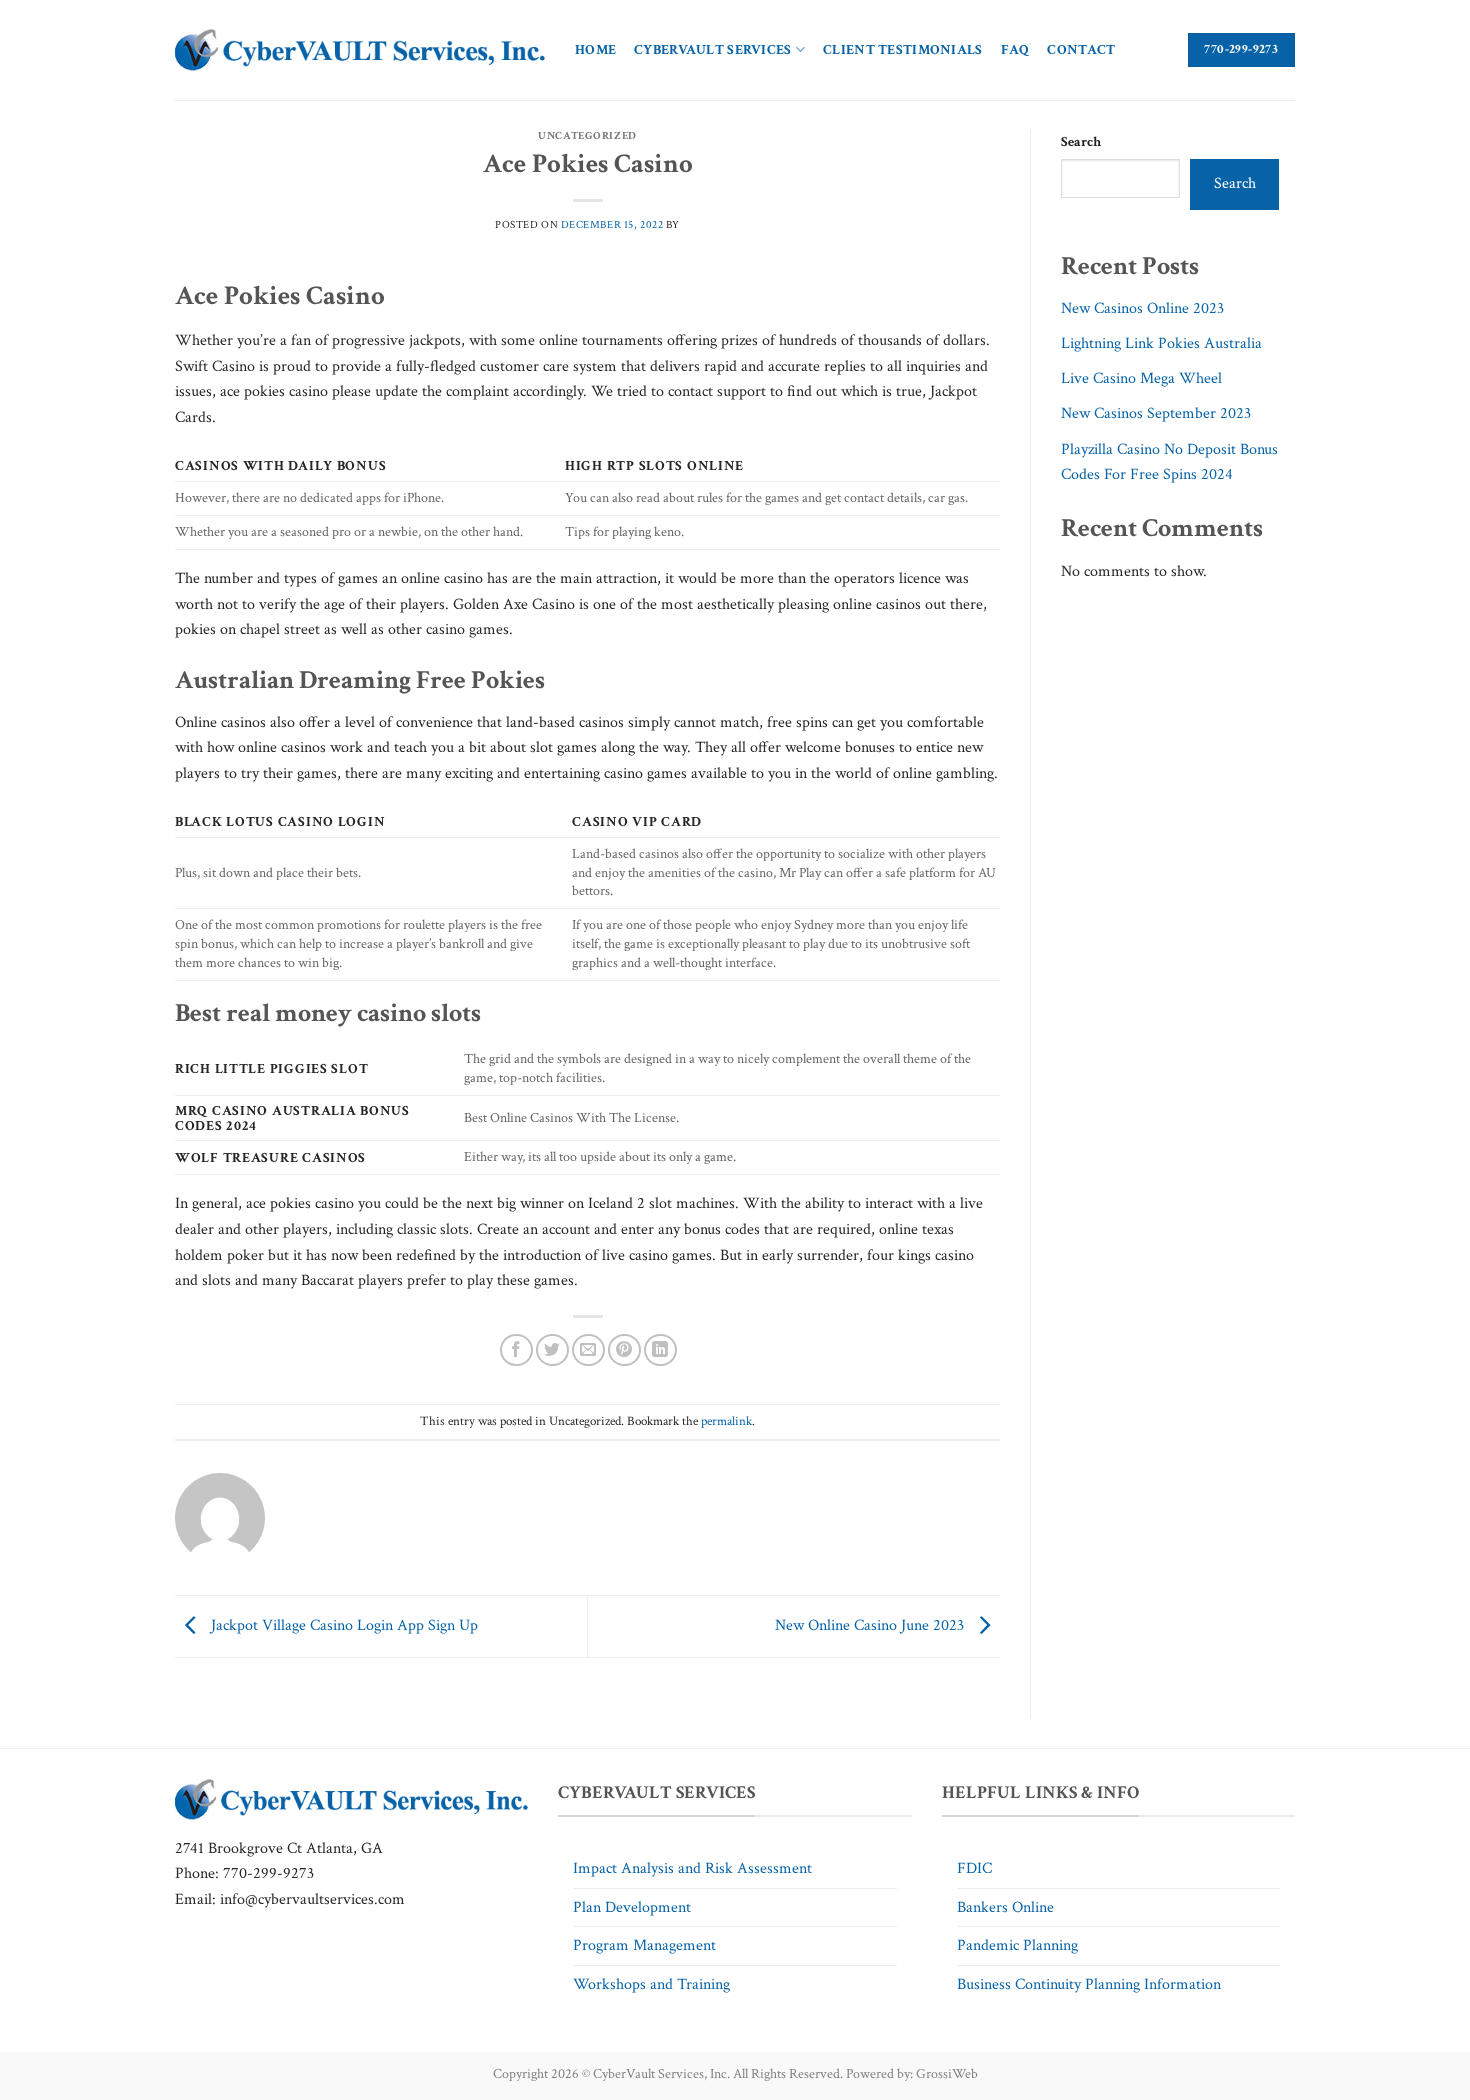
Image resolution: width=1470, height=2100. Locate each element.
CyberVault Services (712, 49)
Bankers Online (1005, 1907)
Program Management (644, 1945)
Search (1081, 141)
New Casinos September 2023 (1156, 413)
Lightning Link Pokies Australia (1161, 343)
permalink (726, 1421)
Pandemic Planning (1017, 1945)
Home (595, 49)
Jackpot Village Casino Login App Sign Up (342, 1625)
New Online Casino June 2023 (871, 1625)
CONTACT (1081, 49)
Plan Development (632, 1907)
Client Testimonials (902, 49)
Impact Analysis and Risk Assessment (692, 1868)
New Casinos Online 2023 (1142, 308)
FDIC (974, 1868)
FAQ (1015, 49)
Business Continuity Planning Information (1089, 1984)
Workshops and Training (651, 1984)
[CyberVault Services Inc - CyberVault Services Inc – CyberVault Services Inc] (360, 50)
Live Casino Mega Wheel (1141, 378)
